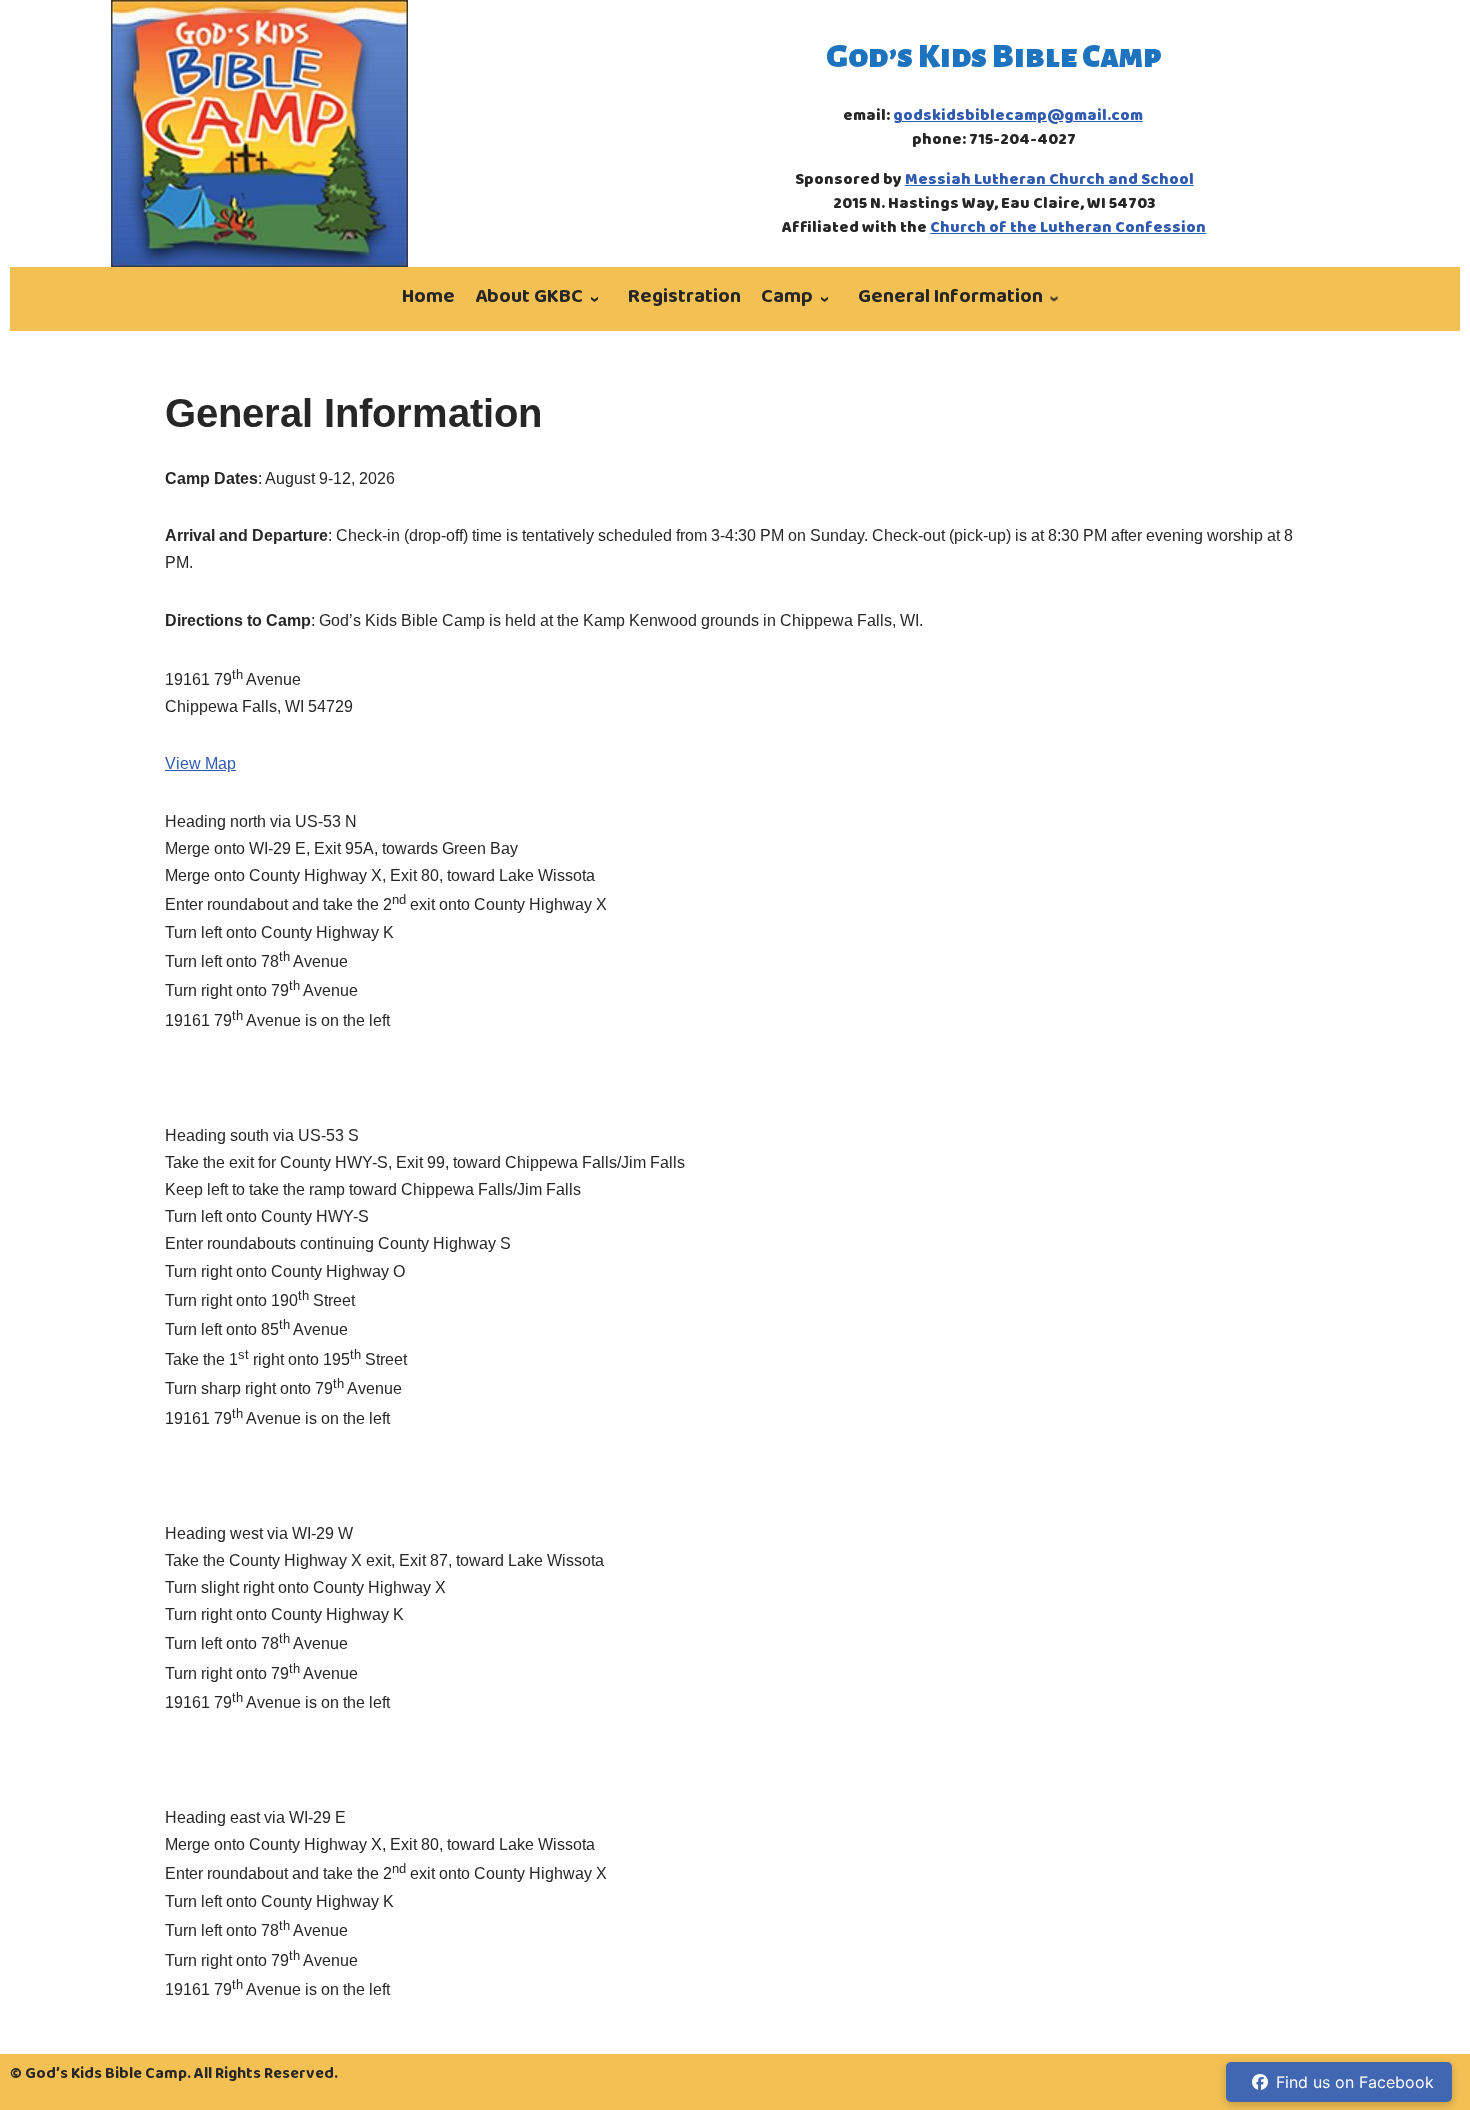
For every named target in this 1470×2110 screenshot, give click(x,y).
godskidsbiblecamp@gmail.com (1018, 117)
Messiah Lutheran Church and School (1049, 181)
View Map (200, 763)
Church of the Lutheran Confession (1068, 229)
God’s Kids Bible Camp (994, 56)
